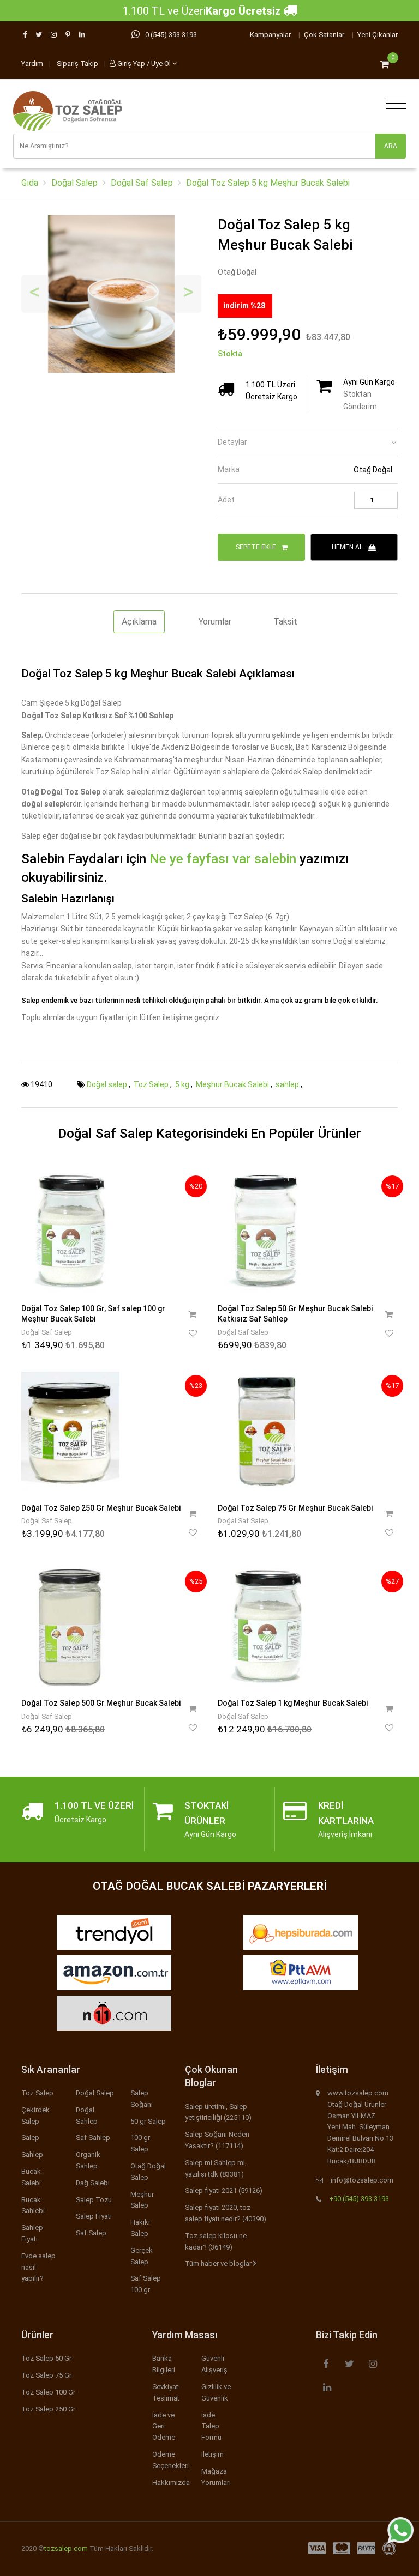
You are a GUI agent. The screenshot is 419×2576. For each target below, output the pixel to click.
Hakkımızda (171, 2483)
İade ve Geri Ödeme (164, 2426)
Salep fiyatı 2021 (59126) (224, 2190)
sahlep (288, 1084)
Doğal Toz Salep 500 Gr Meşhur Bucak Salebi (101, 1703)
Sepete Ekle (257, 547)
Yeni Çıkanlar (378, 35)
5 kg (183, 1084)
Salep (30, 2138)
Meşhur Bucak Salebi (233, 1084)
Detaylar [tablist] (232, 442)
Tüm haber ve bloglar (219, 2263)
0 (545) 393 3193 (171, 35)
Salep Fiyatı (94, 2216)
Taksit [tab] (285, 622)
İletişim (213, 2454)
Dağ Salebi (93, 2183)
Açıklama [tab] (139, 622)
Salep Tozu (94, 2200)
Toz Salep (152, 1084)
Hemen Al (348, 547)
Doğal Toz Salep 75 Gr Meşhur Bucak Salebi (295, 1508)
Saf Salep (91, 2233)
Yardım (32, 63)
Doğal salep (108, 1084)
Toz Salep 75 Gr (46, 2375)
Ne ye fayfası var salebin (223, 859)
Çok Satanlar (324, 35)
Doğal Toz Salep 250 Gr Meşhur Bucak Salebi (101, 1508)
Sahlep (32, 2154)
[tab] (308, 443)
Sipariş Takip (77, 63)
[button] (35, 294)
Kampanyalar (270, 35)
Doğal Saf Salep (142, 183)
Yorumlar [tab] (215, 622)
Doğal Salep (74, 183)
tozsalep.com (66, 2548)
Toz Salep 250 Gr (48, 2409)
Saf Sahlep (93, 2138)
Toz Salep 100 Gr (48, 2392)
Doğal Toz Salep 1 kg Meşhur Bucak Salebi (293, 1703)
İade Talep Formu (211, 2426)
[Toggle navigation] (393, 104)
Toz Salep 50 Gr (46, 2358)
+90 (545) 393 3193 (359, 2199)
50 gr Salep (148, 2121)
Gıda (30, 183)
